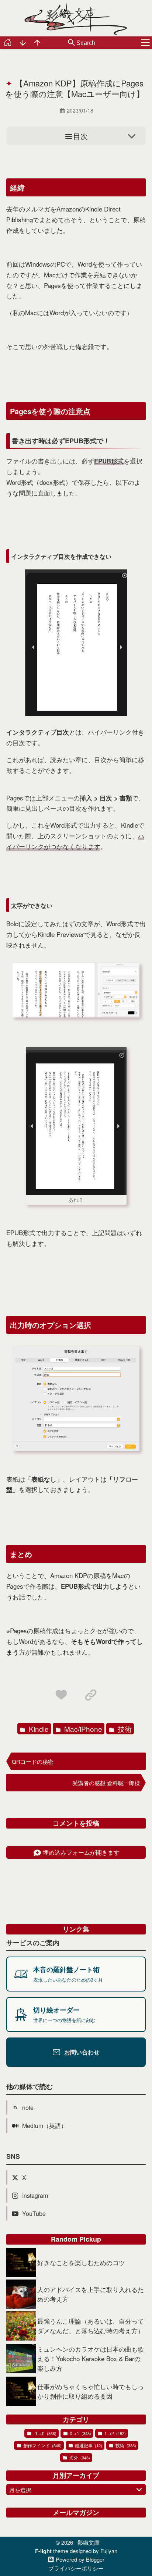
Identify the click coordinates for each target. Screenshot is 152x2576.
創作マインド (42, 2445)
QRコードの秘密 (33, 1761)
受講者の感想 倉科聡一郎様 (106, 1783)
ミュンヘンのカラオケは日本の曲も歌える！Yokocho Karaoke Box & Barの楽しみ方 (91, 2358)
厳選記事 (88, 2445)
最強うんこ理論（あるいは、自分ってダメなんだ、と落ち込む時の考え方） (91, 2326)
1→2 (115, 2433)
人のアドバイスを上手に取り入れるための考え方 (91, 2294)
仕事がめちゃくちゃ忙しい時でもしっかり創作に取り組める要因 (91, 2391)
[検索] (72, 43)
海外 (79, 2457)
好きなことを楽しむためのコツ (81, 2262)
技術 (124, 1729)
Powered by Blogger (80, 2560)
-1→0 (44, 2433)
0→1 (80, 2433)
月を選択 (20, 2490)
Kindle (38, 1729)
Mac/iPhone (82, 1729)
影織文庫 (89, 2542)
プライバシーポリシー (76, 2568)
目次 (80, 136)
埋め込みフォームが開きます (81, 1852)
